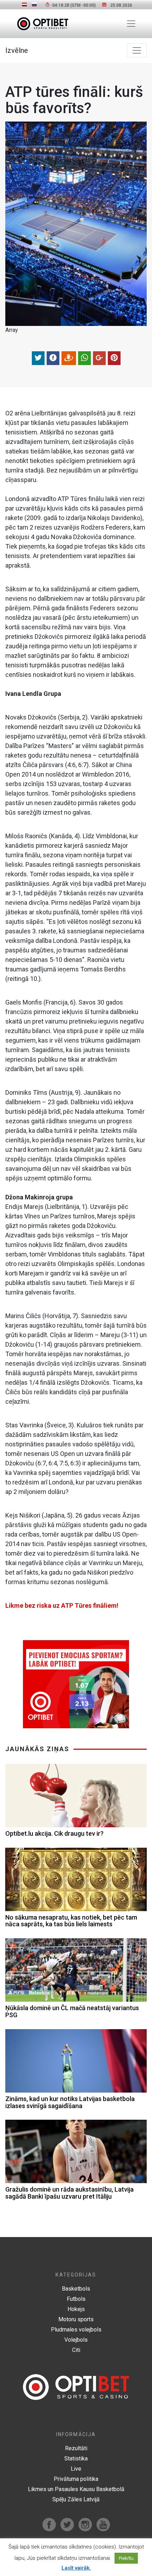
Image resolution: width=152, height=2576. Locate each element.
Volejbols (76, 2340)
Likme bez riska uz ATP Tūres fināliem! (62, 1605)
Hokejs (76, 2309)
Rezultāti (76, 2448)
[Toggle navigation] (131, 24)
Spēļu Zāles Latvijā (76, 2499)
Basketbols (76, 2289)
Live (76, 2469)
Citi (76, 2350)
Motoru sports (76, 2319)
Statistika (76, 2458)
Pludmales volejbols (76, 2330)
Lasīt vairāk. (76, 2568)
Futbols (76, 2299)
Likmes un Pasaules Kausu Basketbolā (76, 2489)
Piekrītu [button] (126, 2558)
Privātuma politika (76, 2479)
